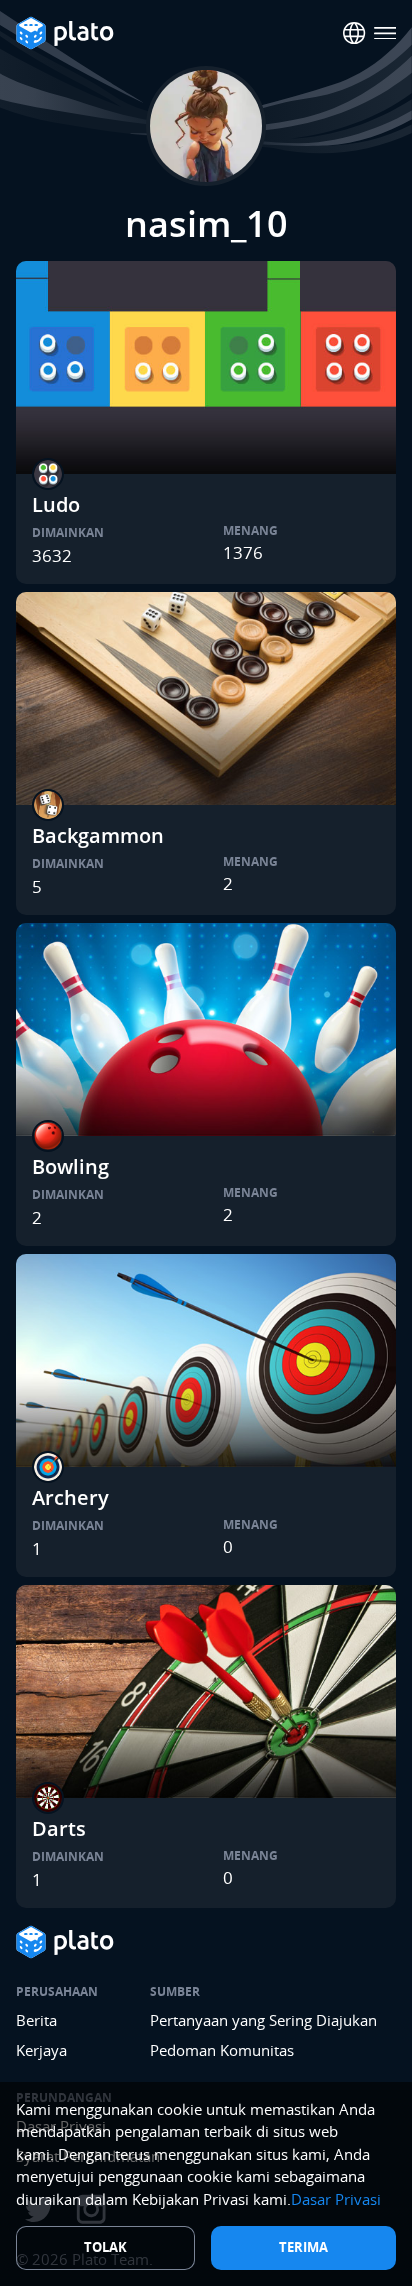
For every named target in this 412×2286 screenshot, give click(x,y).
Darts (59, 1828)
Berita (36, 2020)
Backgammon (98, 835)
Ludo (56, 504)
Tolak (105, 2247)
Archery (70, 1497)
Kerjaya (41, 2050)
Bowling (70, 1166)
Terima (303, 2247)
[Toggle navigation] (385, 33)
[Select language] (354, 33)
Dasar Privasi (336, 2199)
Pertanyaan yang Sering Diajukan (263, 2020)
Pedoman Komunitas (222, 2050)
